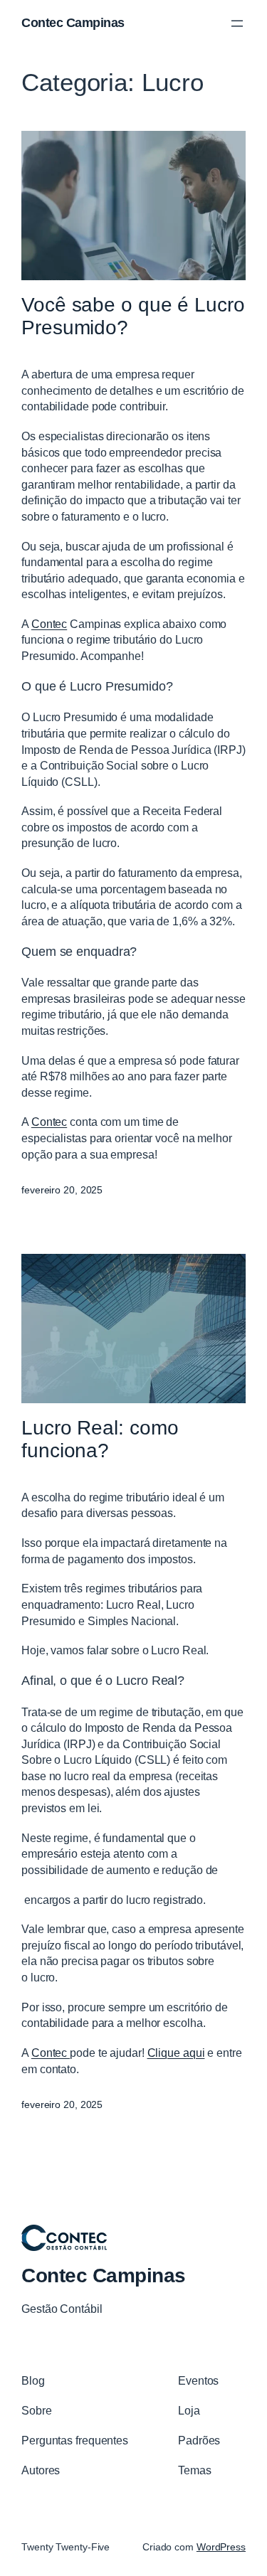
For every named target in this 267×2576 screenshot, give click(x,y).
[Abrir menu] (237, 23)
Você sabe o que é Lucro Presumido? (133, 316)
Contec (49, 624)
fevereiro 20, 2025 (62, 1190)
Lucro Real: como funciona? (100, 1439)
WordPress (221, 2547)
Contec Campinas (73, 23)
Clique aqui (176, 2053)
